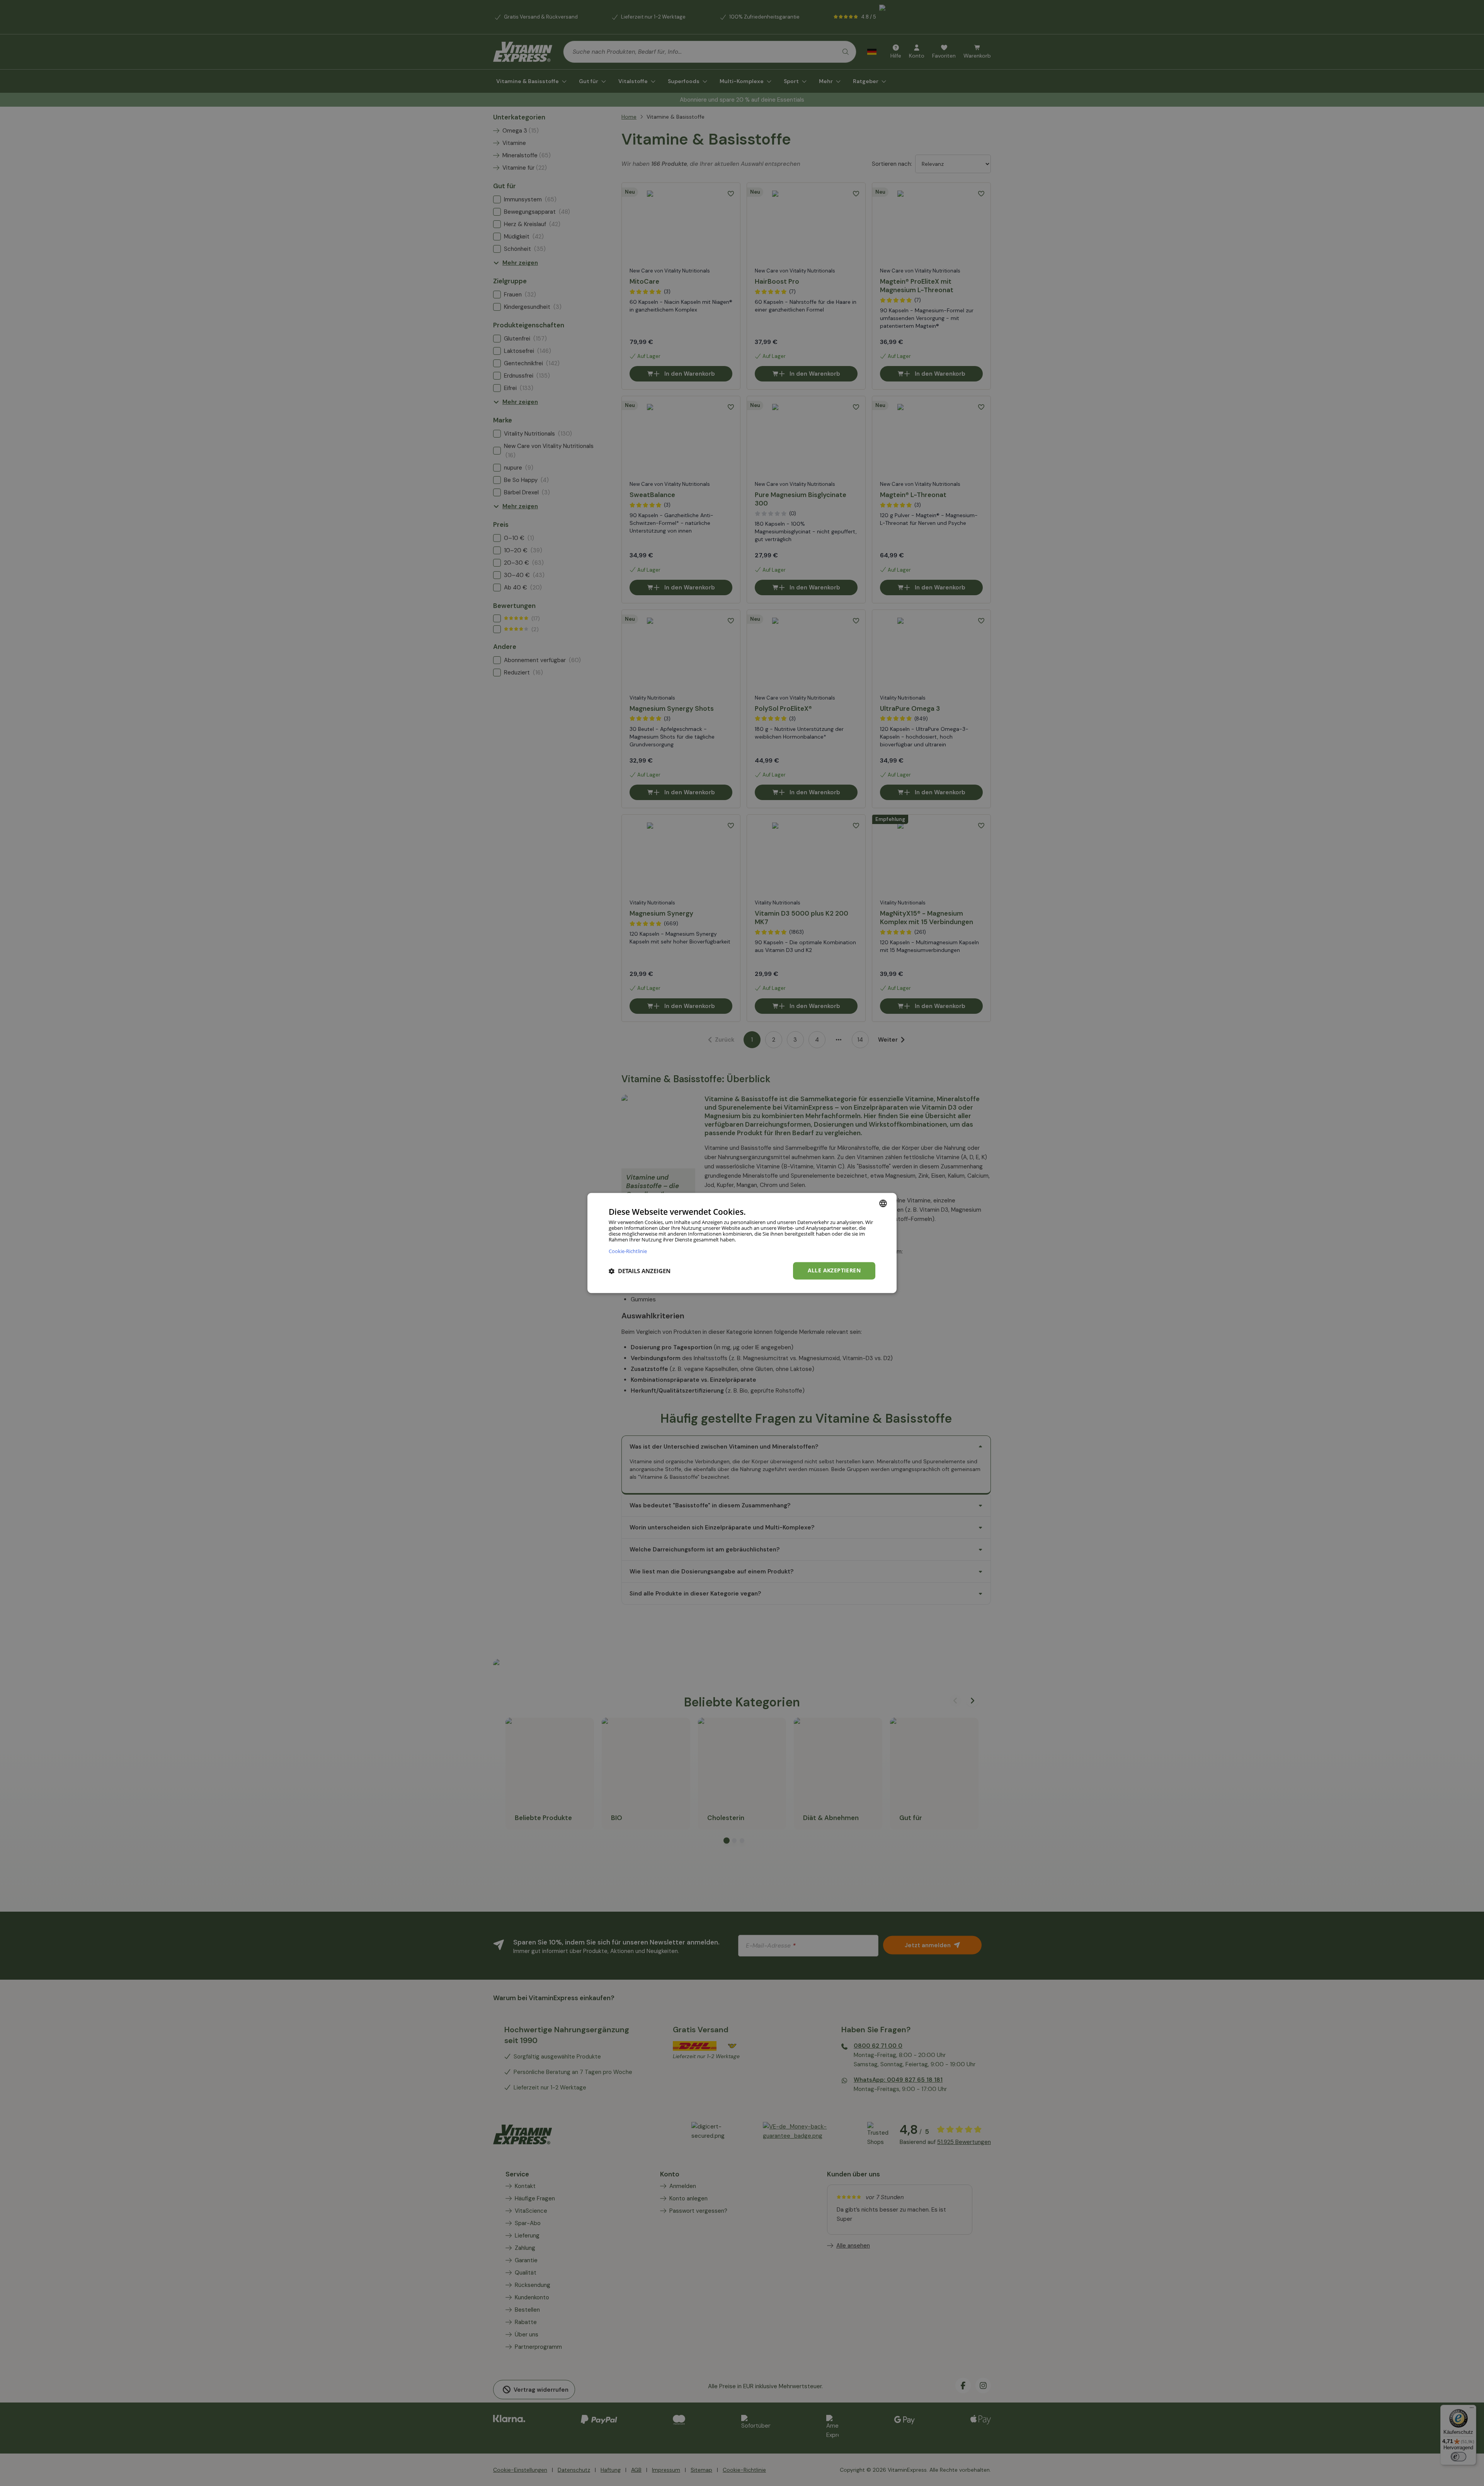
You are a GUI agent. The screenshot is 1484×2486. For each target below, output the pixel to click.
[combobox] (883, 1203)
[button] (640, 1271)
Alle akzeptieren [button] (834, 1271)
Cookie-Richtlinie (628, 1251)
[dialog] (742, 1243)
